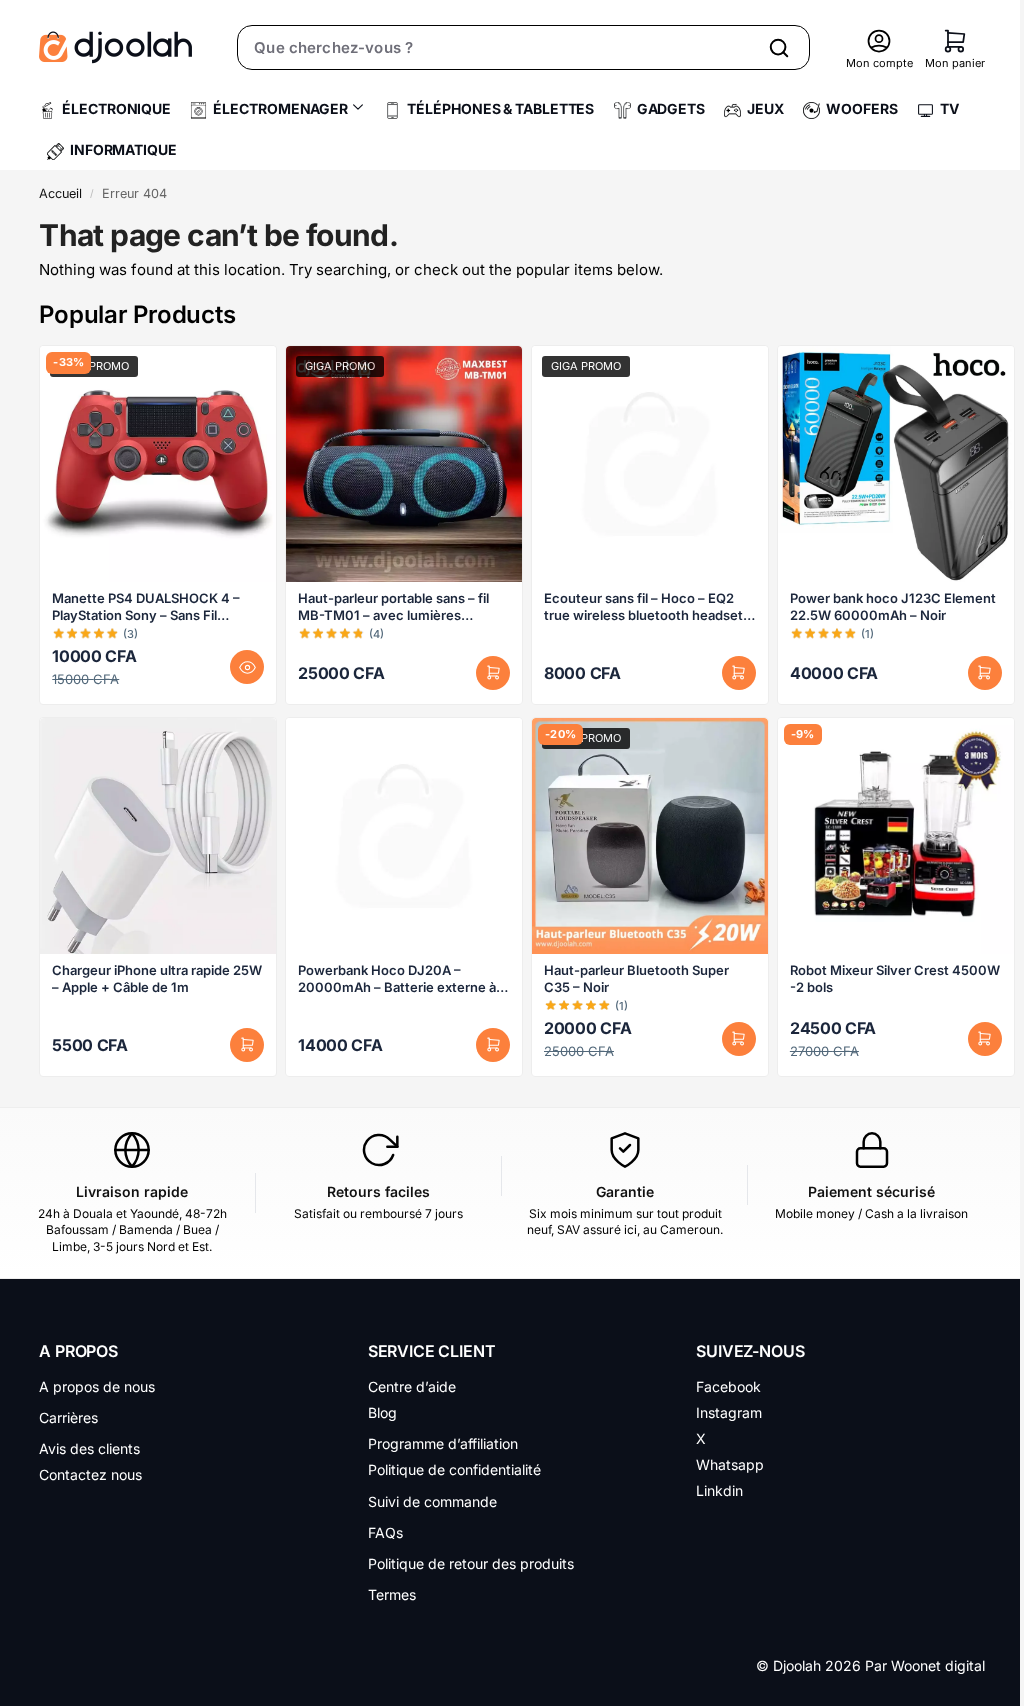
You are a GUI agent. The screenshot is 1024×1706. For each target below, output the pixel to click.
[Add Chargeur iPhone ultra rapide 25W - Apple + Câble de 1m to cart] (247, 1045)
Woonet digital (938, 1665)
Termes (392, 1594)
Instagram (729, 1412)
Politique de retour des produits (471, 1563)
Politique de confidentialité (454, 1469)
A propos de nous (97, 1386)
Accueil (60, 193)
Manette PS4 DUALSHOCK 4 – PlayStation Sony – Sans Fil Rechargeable (146, 607)
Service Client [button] (432, 1351)
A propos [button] (78, 1351)
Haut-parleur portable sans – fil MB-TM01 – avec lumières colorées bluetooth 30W (393, 607)
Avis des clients (89, 1448)
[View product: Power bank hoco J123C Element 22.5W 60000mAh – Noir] (896, 464)
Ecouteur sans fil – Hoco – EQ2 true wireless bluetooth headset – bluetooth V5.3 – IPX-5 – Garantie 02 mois (648, 607)
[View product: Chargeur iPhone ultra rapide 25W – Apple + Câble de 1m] (158, 836)
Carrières (68, 1417)
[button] (955, 41)
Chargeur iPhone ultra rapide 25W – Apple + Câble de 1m (157, 978)
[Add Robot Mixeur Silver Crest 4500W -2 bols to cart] (985, 1039)
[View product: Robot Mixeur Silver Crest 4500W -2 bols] (896, 836)
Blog (382, 1412)
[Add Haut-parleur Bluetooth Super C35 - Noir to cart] (739, 1039)
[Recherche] (779, 47)
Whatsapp (730, 1464)
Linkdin (719, 1490)
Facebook (728, 1386)
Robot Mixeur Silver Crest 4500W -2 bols (895, 978)
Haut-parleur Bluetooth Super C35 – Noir (636, 978)
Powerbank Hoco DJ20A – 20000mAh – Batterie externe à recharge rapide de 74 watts (397, 979)
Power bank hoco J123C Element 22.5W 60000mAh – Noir (893, 606)
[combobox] (496, 47)
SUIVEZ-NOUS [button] (750, 1351)
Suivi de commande (432, 1501)
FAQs (385, 1532)
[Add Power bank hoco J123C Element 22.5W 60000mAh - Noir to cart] (985, 673)
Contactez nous (90, 1474)
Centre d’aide (412, 1386)
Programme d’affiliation (443, 1443)
